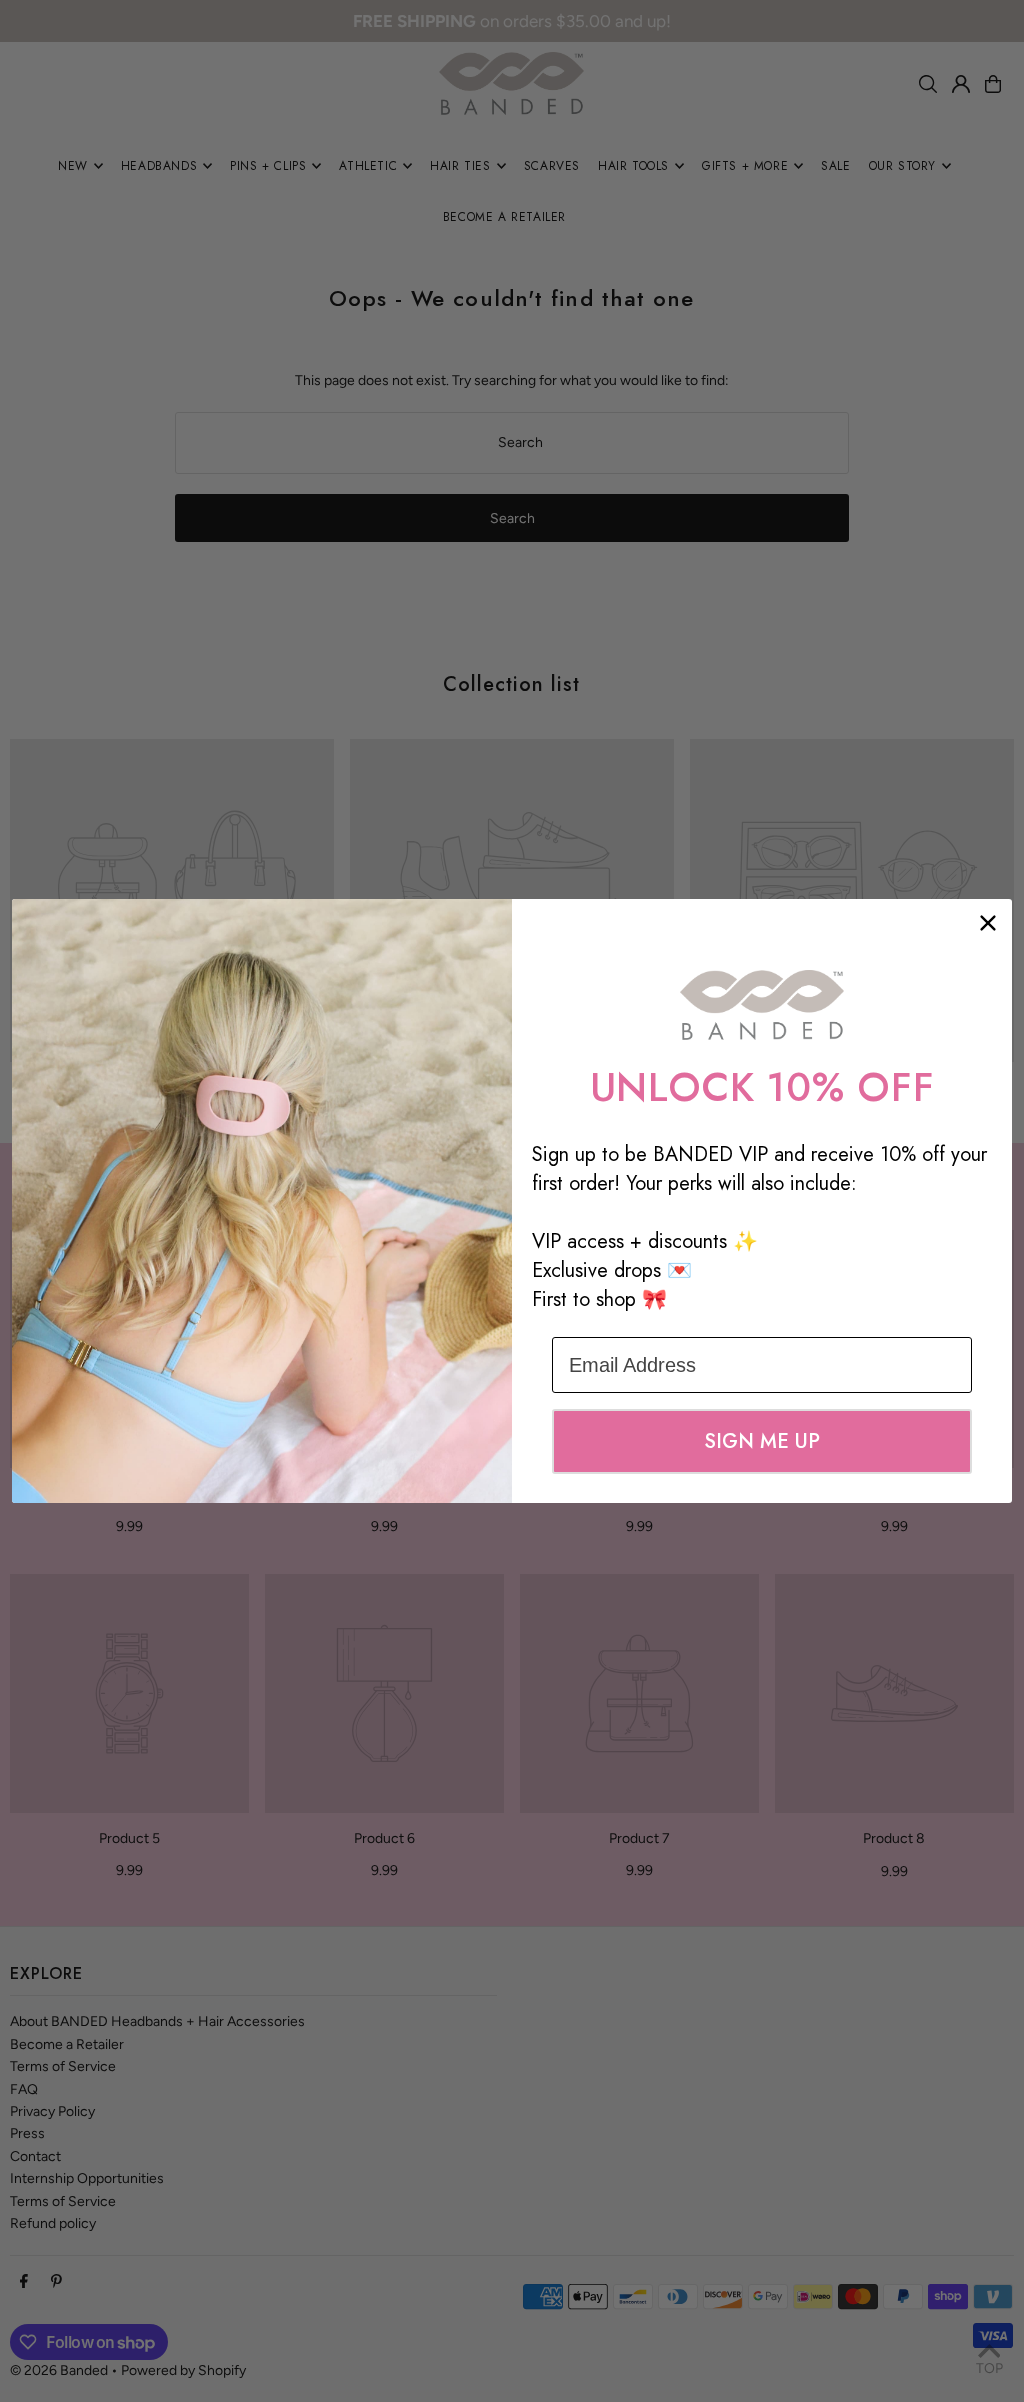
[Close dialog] (988, 923)
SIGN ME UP (762, 1441)
